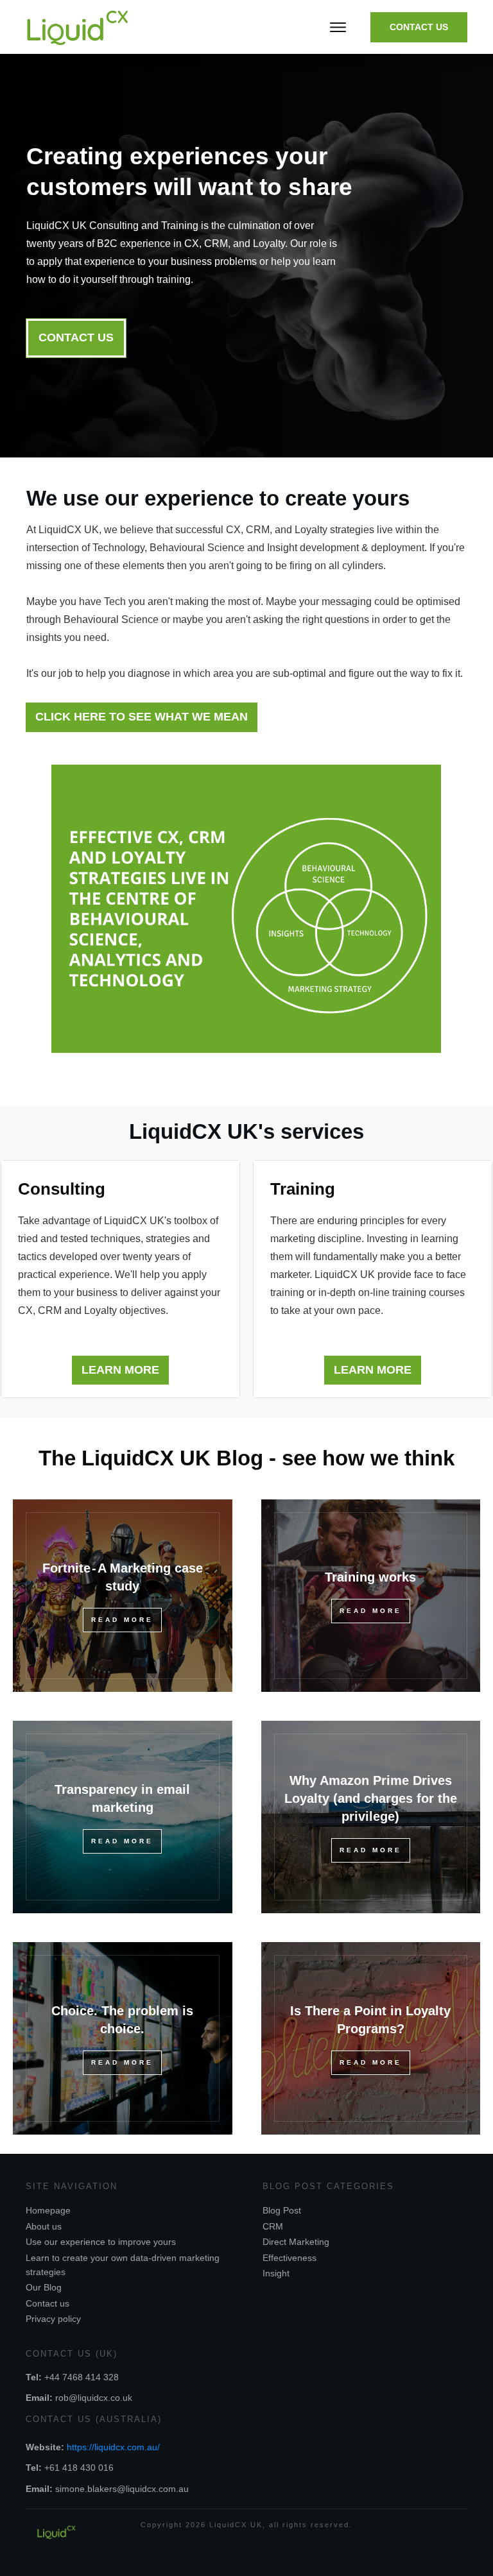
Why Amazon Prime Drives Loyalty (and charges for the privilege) (371, 1798)
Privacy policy (53, 2319)
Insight (276, 2273)
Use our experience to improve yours (101, 2242)
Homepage (48, 2210)
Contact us (48, 2303)
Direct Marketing (296, 2242)
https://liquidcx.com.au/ (113, 2447)
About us (44, 2226)
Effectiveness (290, 2258)
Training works (370, 1577)
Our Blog (44, 2287)
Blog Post (282, 2210)
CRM (273, 2226)
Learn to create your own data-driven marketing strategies (123, 2265)
